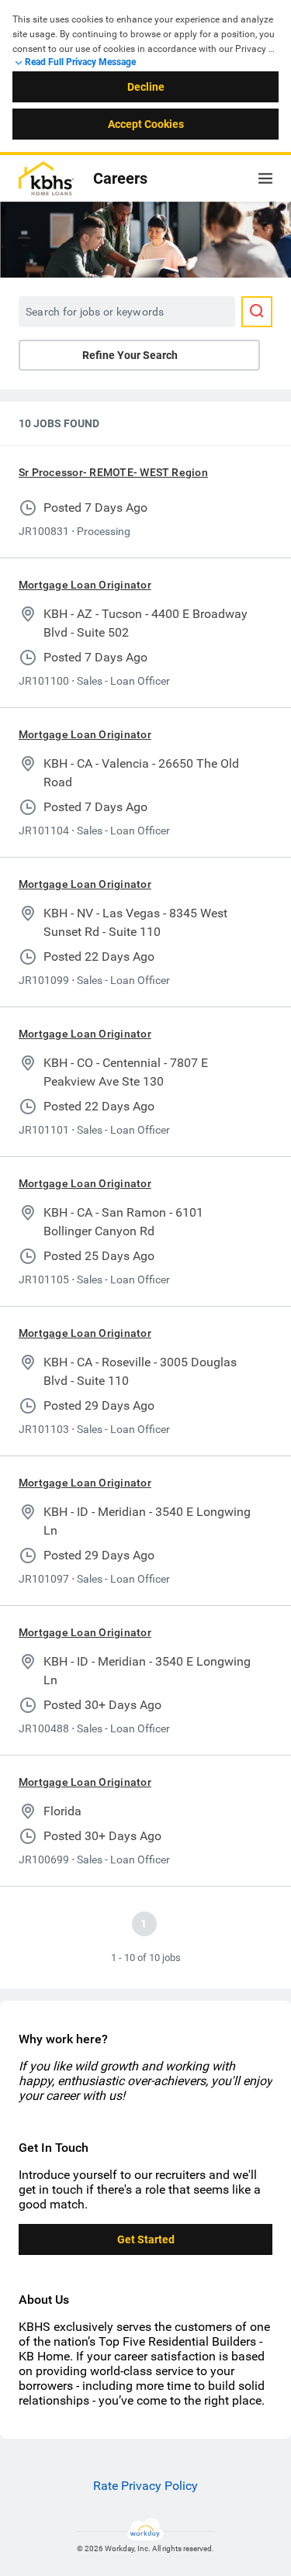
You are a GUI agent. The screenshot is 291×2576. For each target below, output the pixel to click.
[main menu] (265, 178)
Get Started (146, 2239)
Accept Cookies (146, 124)
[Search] (257, 312)
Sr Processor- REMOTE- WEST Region (113, 472)
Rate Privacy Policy (145, 2486)
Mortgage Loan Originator (85, 585)
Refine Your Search (130, 355)
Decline (146, 87)
